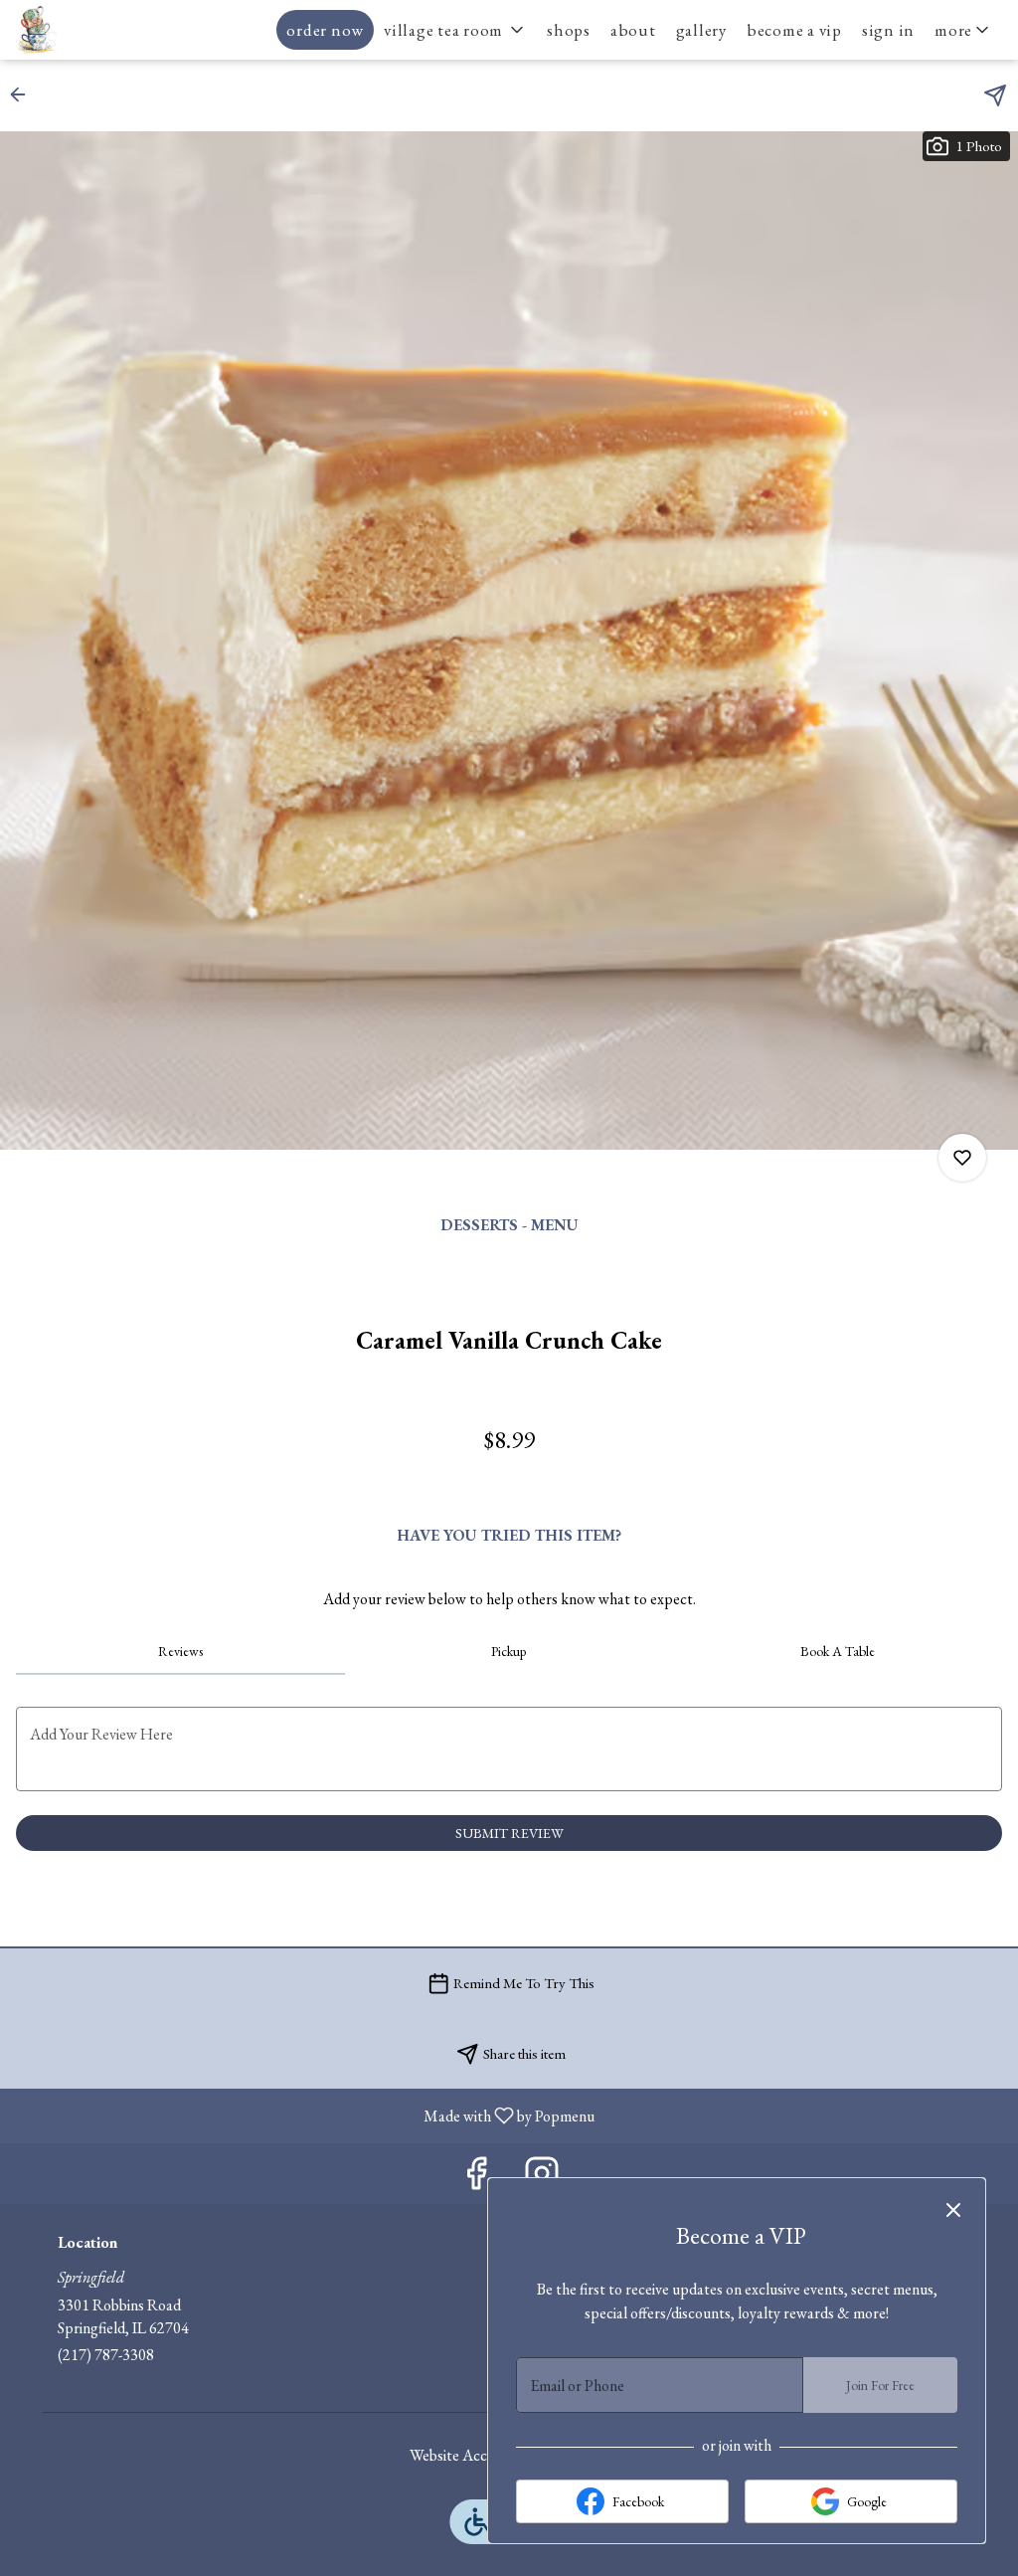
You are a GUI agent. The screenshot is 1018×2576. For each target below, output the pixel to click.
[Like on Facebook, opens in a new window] (476, 2179)
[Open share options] (995, 95)
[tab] (180, 1651)
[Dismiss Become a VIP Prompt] (953, 2210)
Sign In (888, 30)
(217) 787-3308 (106, 2355)
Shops (569, 30)
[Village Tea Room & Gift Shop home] (105, 30)
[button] (455, 30)
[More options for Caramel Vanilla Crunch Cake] (962, 1158)
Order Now (325, 30)
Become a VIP (794, 30)
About (633, 30)
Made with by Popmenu (305, 2115)
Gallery (701, 30)
